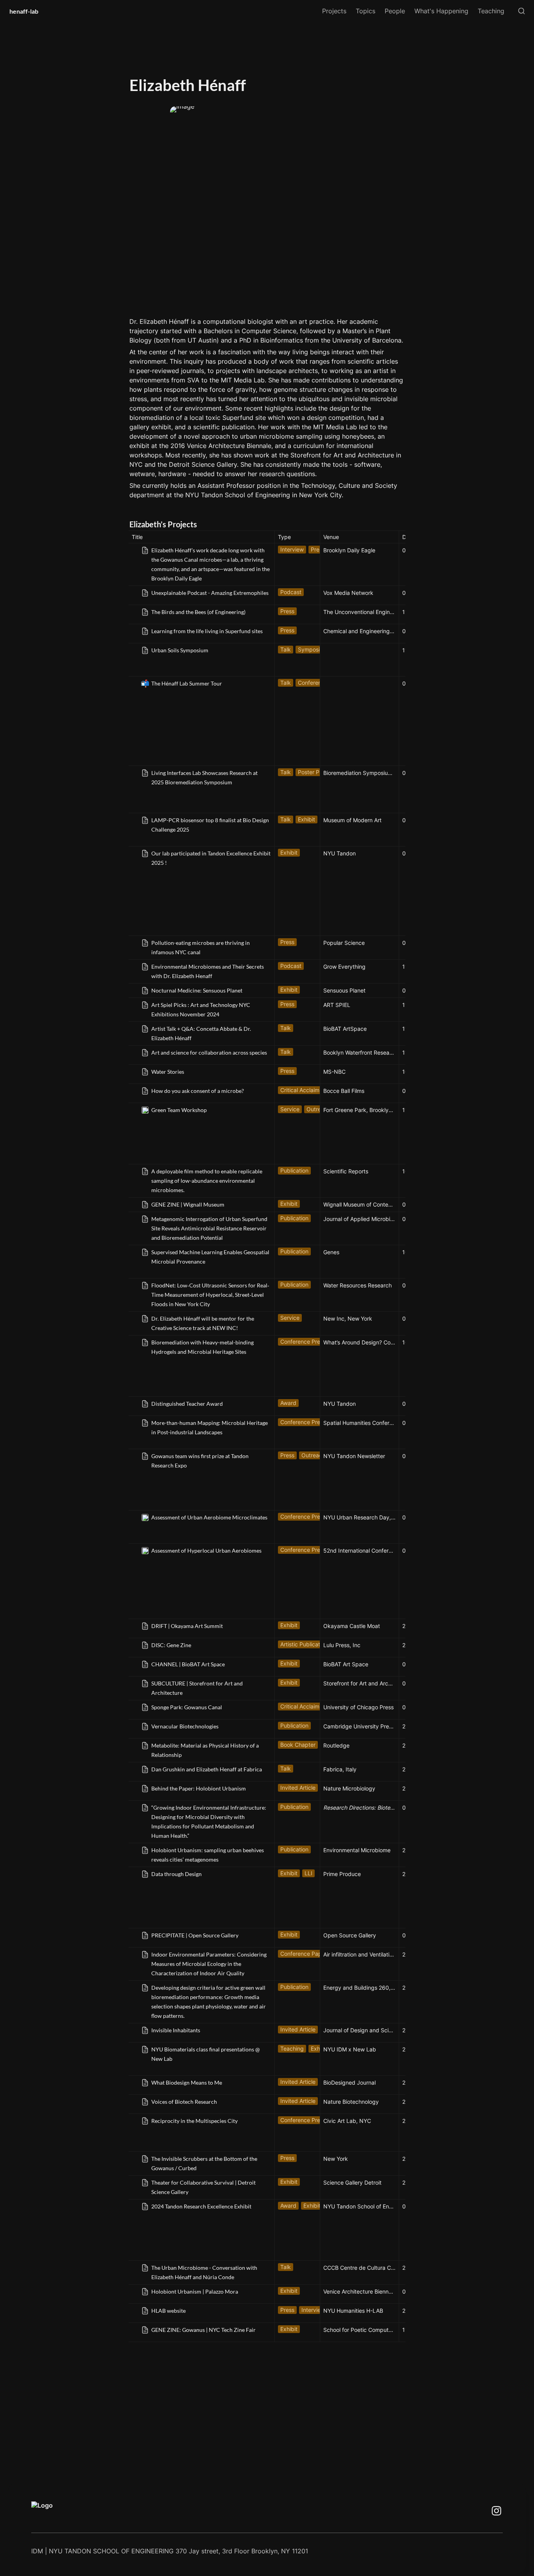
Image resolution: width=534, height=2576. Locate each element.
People (395, 11)
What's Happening (441, 11)
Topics (366, 11)
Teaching (491, 11)
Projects (334, 11)
